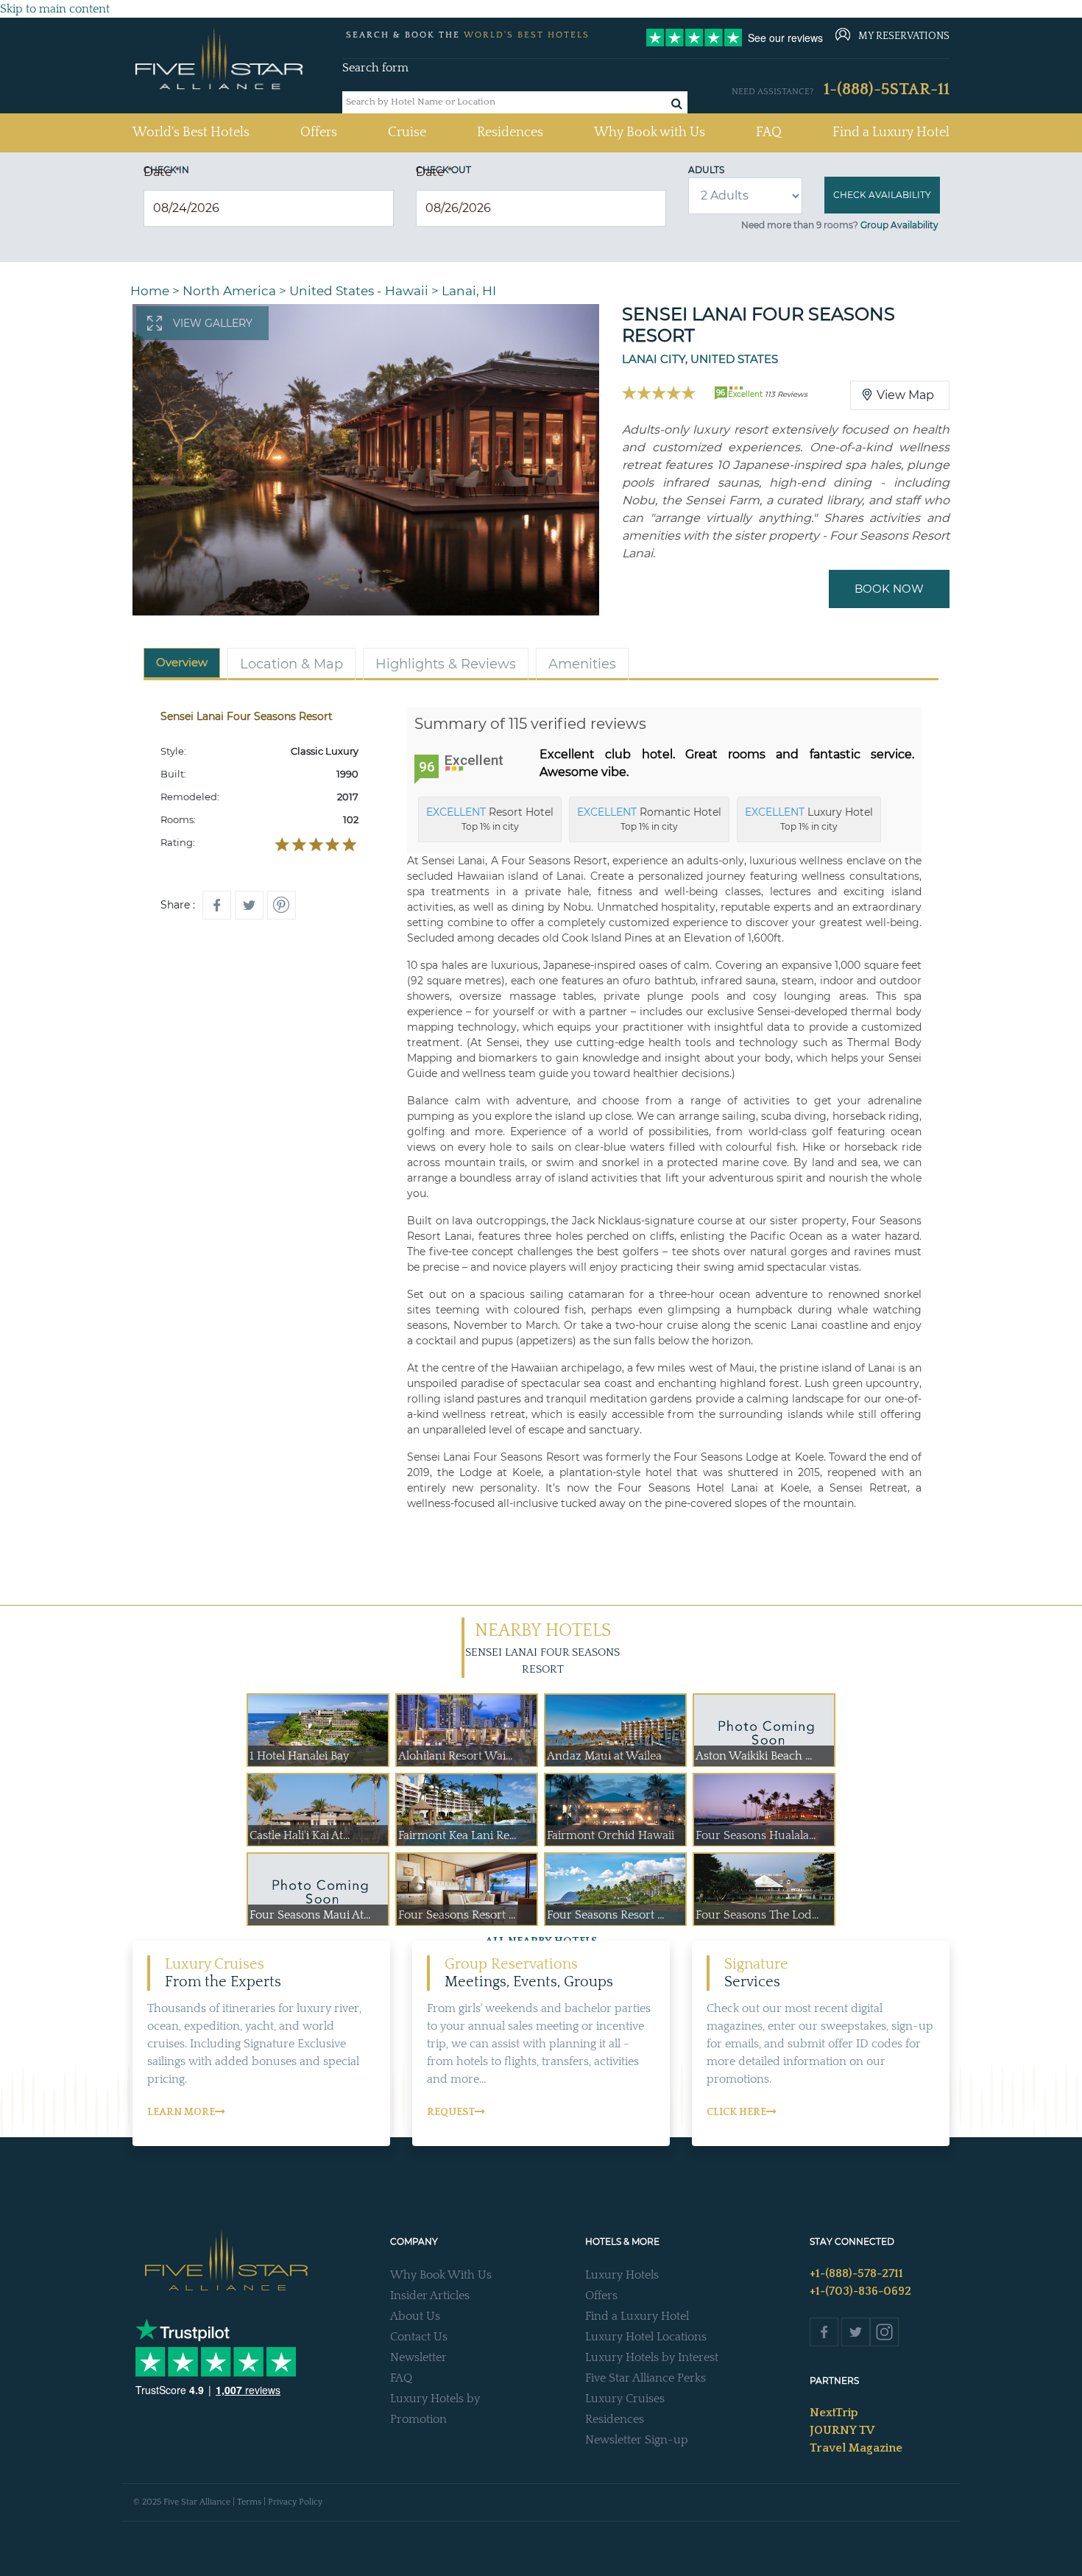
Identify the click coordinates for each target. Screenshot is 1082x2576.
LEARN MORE (181, 2112)
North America (229, 291)
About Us (415, 2316)
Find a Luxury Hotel (891, 133)
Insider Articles (430, 2296)
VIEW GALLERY (213, 323)
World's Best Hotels (191, 132)
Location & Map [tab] (291, 664)
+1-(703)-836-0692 (860, 2291)
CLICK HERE (736, 2112)
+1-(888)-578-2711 (856, 2273)
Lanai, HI (469, 291)
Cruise (407, 133)
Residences (510, 133)
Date (162, 172)
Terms (249, 2502)
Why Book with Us (650, 133)
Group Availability (899, 225)
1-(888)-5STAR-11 (887, 89)
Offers (319, 133)
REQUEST (451, 2112)
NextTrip (834, 2413)
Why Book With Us (441, 2275)
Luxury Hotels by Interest (652, 2357)
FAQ (769, 133)
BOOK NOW (889, 589)
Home (150, 291)
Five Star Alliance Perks (646, 2378)
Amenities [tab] (582, 664)
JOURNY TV (842, 2430)
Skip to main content (55, 9)
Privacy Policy (295, 2502)
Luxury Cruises (625, 2399)
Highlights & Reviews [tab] (446, 664)
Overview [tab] (182, 662)
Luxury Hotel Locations (646, 2337)
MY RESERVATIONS (904, 36)
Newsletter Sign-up (637, 2440)
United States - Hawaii (359, 291)
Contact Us (419, 2337)
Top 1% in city (490, 819)
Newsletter (418, 2357)
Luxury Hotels (622, 2275)
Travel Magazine (856, 2448)
